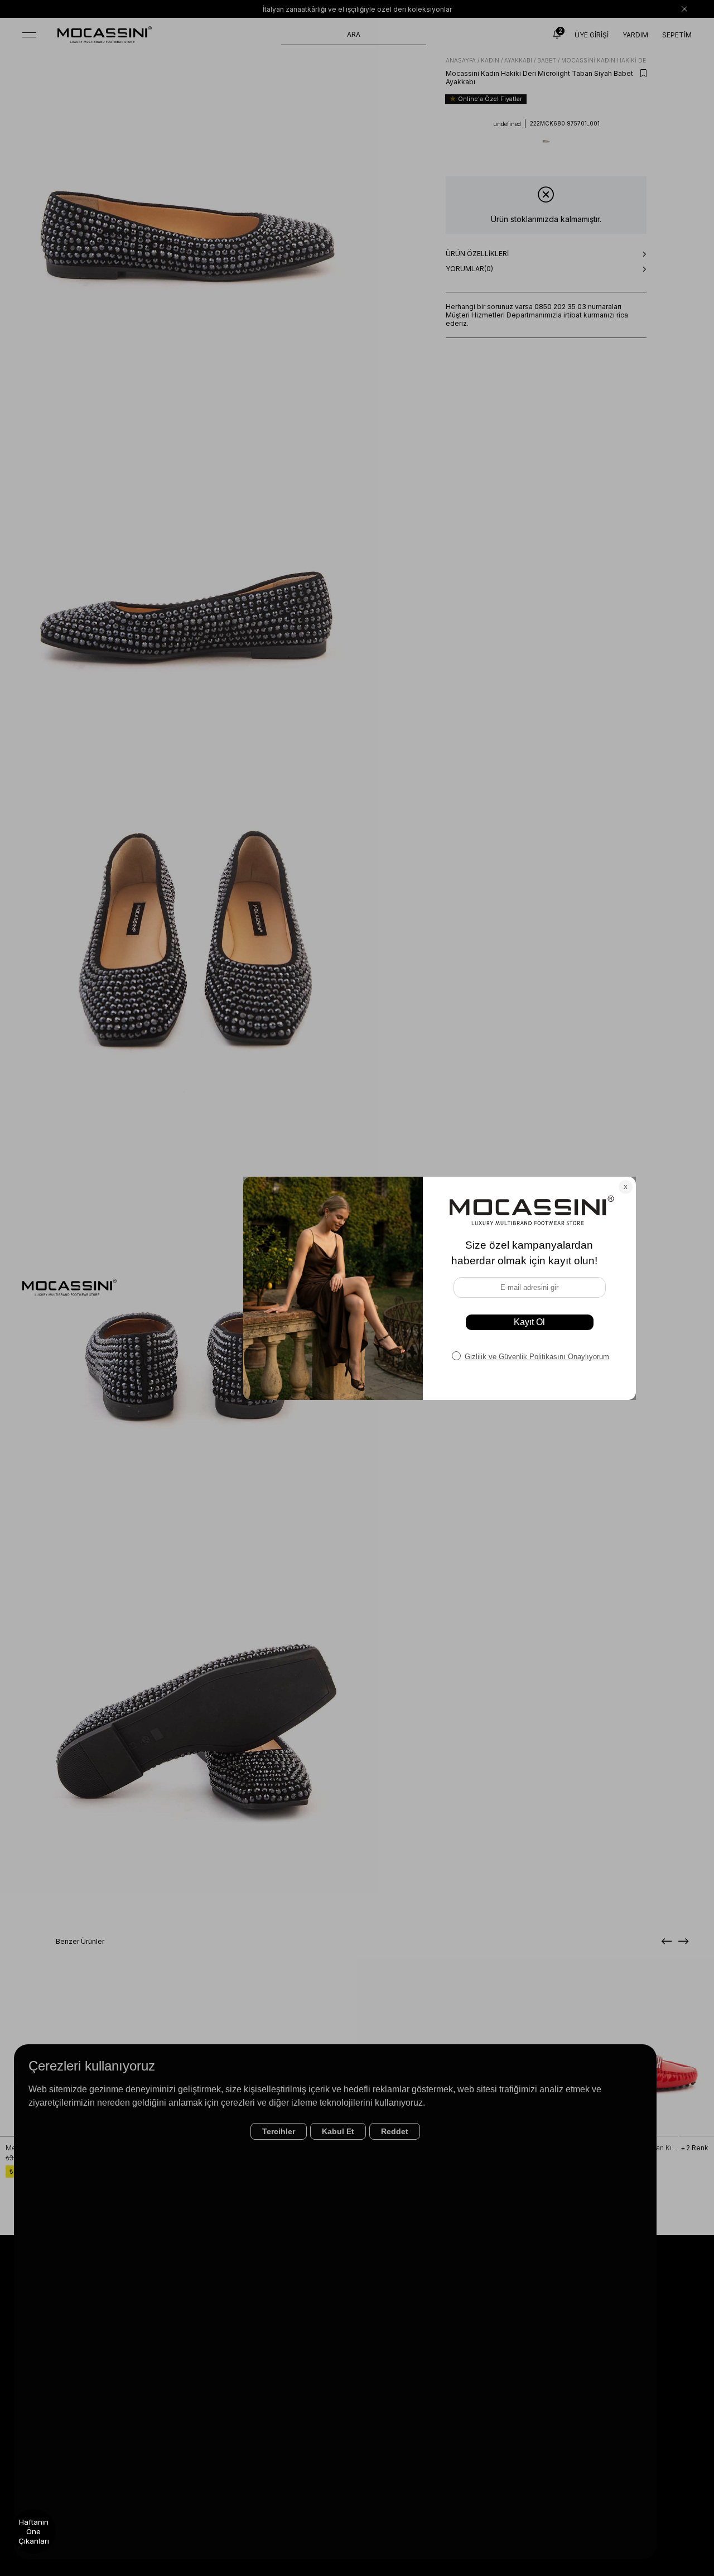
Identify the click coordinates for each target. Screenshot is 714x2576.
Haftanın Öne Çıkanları (34, 2531)
